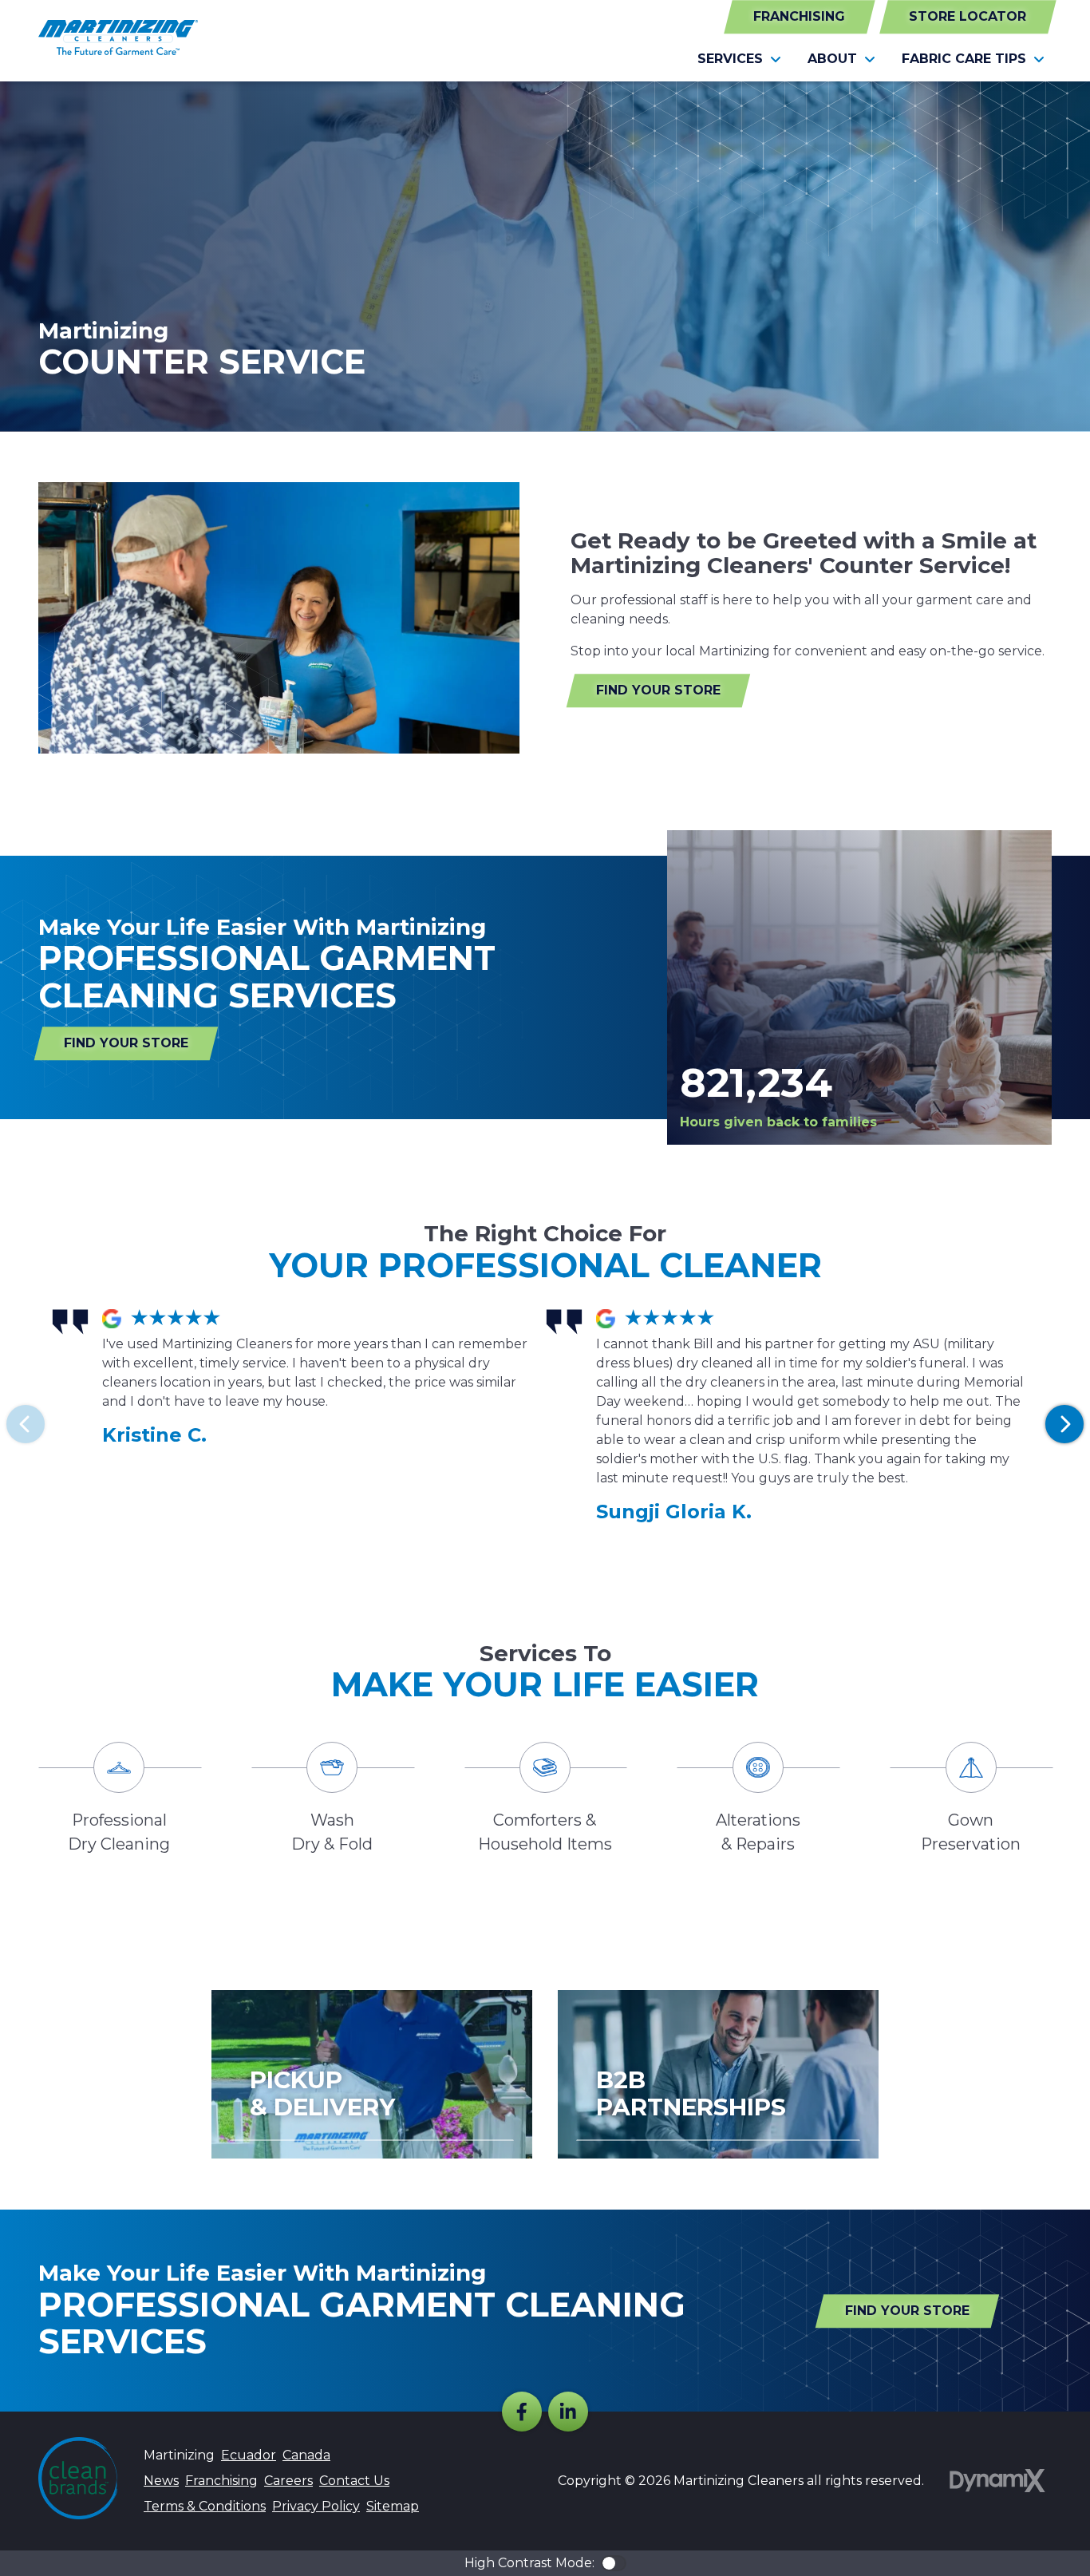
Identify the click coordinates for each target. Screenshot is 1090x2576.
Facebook (522, 2412)
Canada (306, 2455)
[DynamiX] (997, 2481)
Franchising (799, 16)
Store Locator (968, 16)
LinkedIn (568, 2412)
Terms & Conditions (205, 2506)
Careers (288, 2481)
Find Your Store (658, 690)
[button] (740, 59)
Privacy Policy (316, 2506)
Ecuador (249, 2455)
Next (1064, 1424)
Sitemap (393, 2506)
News (161, 2481)
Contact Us (354, 2481)
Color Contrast (614, 2563)
